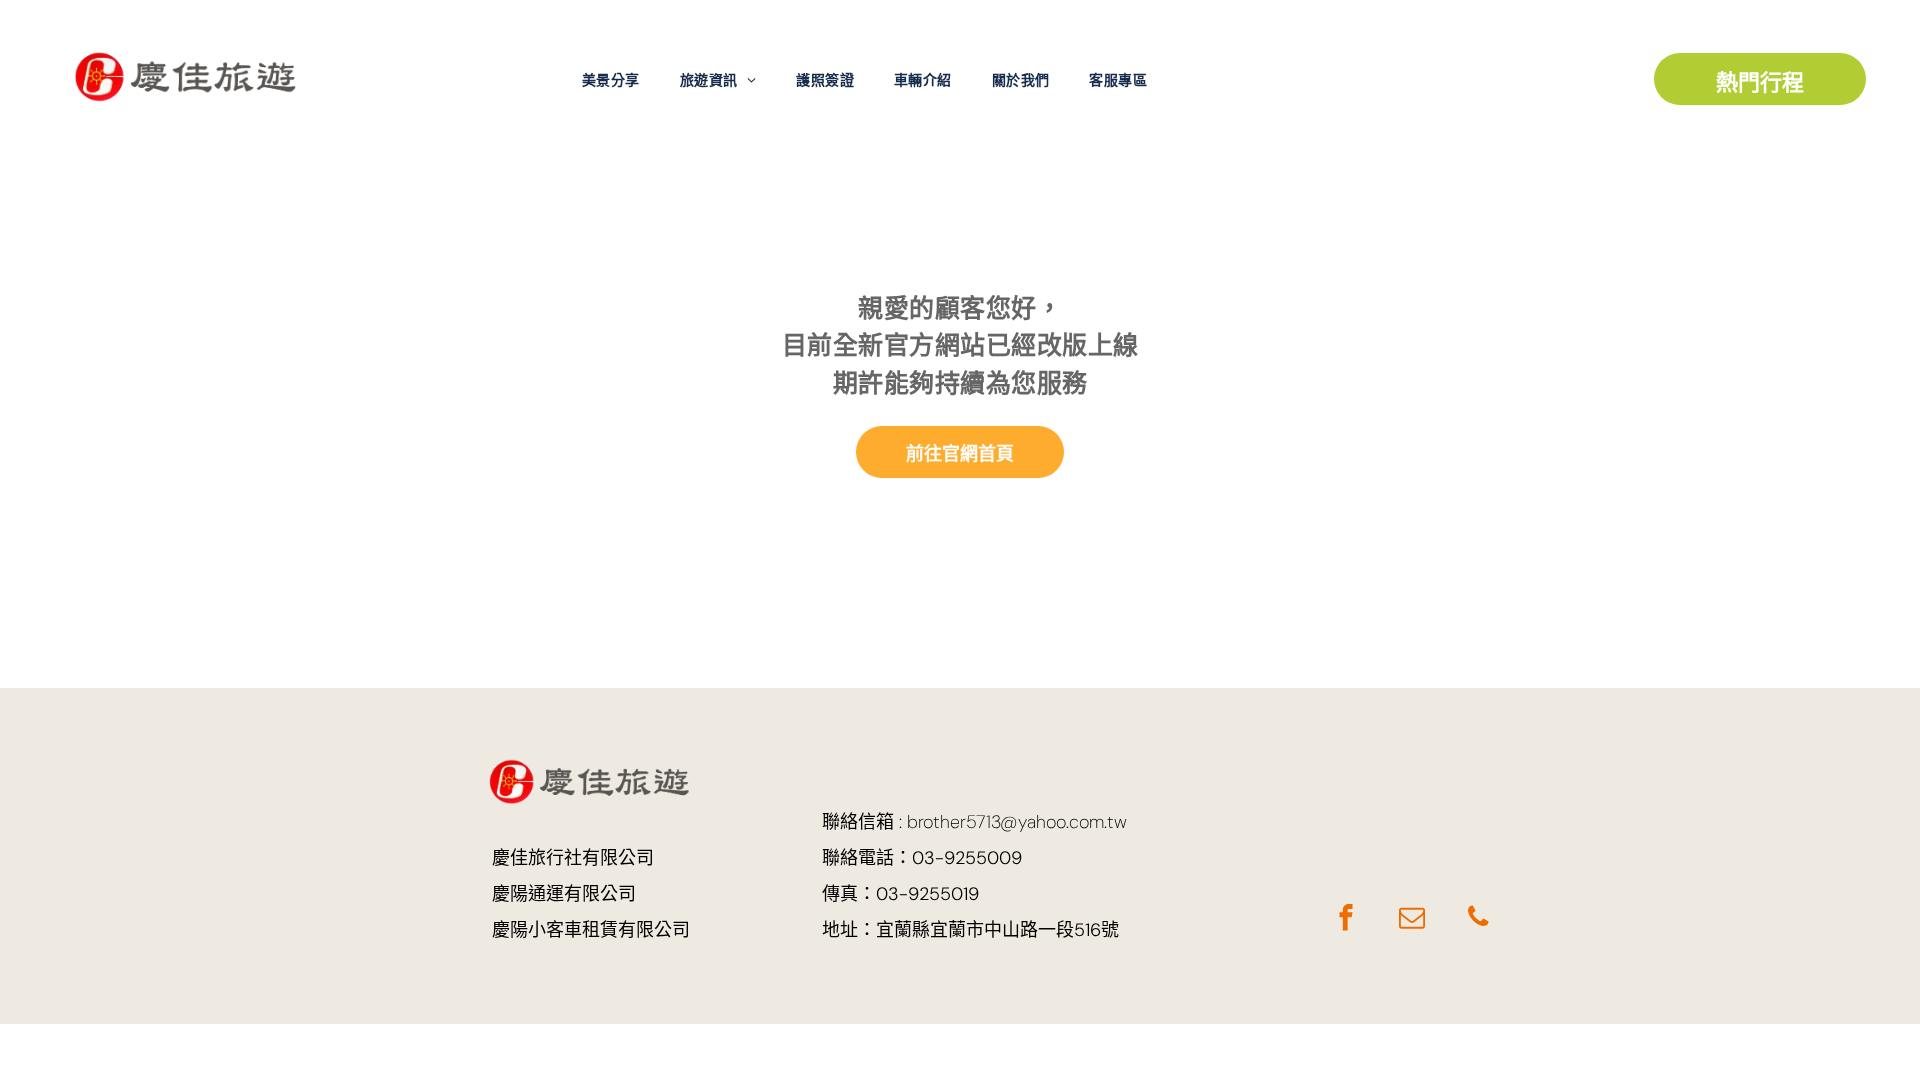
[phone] (1477, 920)
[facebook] (1345, 920)
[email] (1411, 920)
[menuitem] (611, 80)
